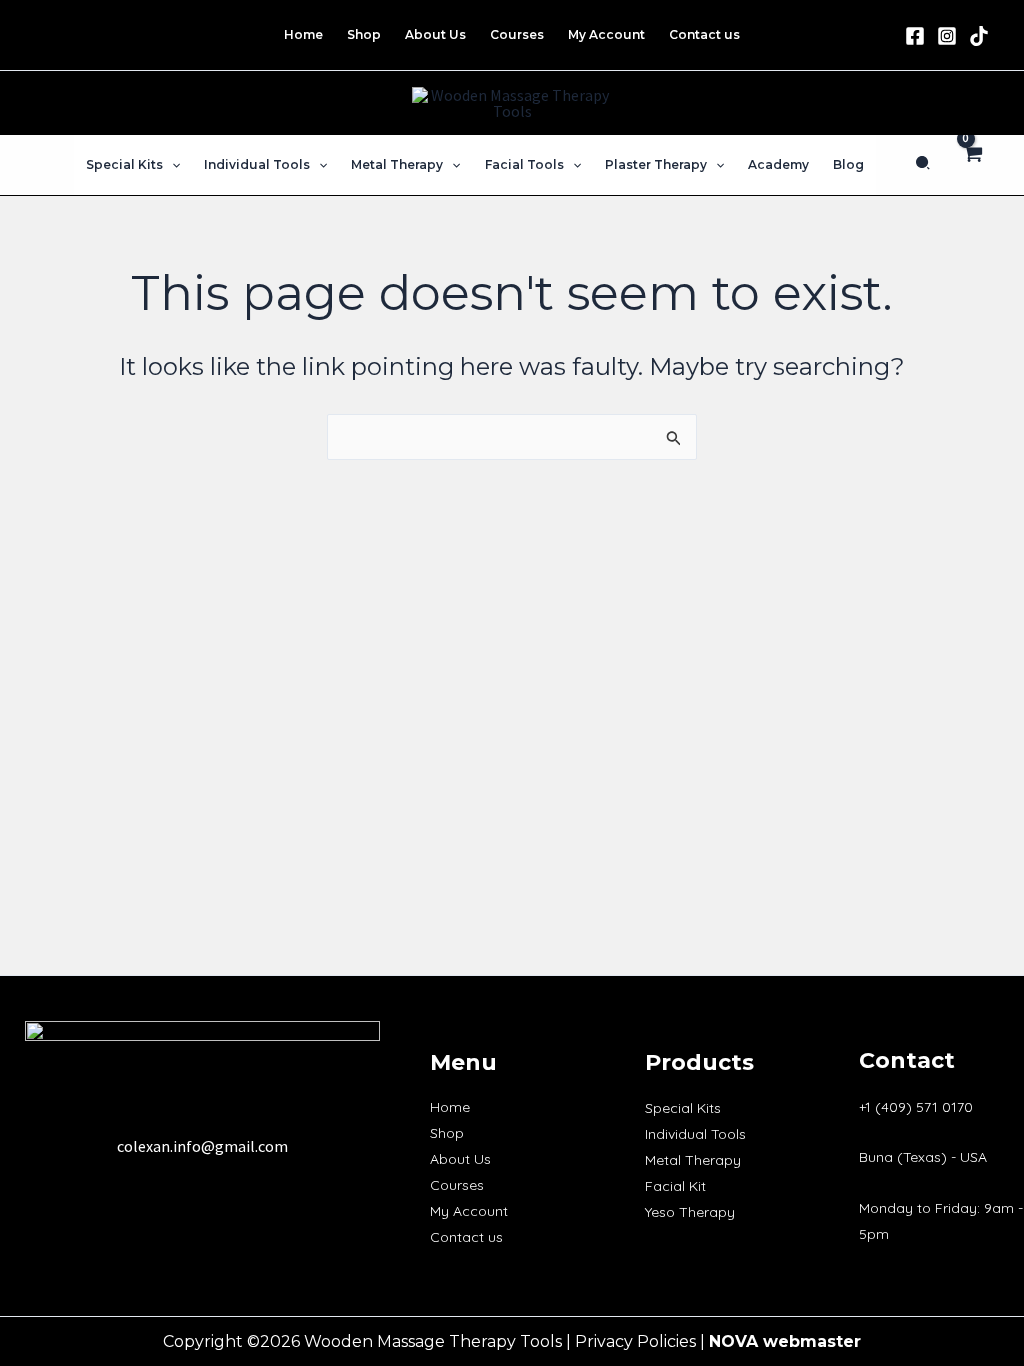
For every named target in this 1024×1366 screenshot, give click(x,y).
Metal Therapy (693, 1160)
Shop (447, 1133)
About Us (460, 1159)
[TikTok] (979, 36)
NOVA (733, 1341)
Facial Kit (675, 1186)
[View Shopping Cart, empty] (971, 165)
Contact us (466, 1237)
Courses (457, 1185)
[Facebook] (915, 36)
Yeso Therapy (690, 1212)
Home (450, 1107)
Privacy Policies (635, 1341)
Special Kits (683, 1108)
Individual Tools (695, 1134)
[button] (171, 165)
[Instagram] (947, 36)
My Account (469, 1211)
